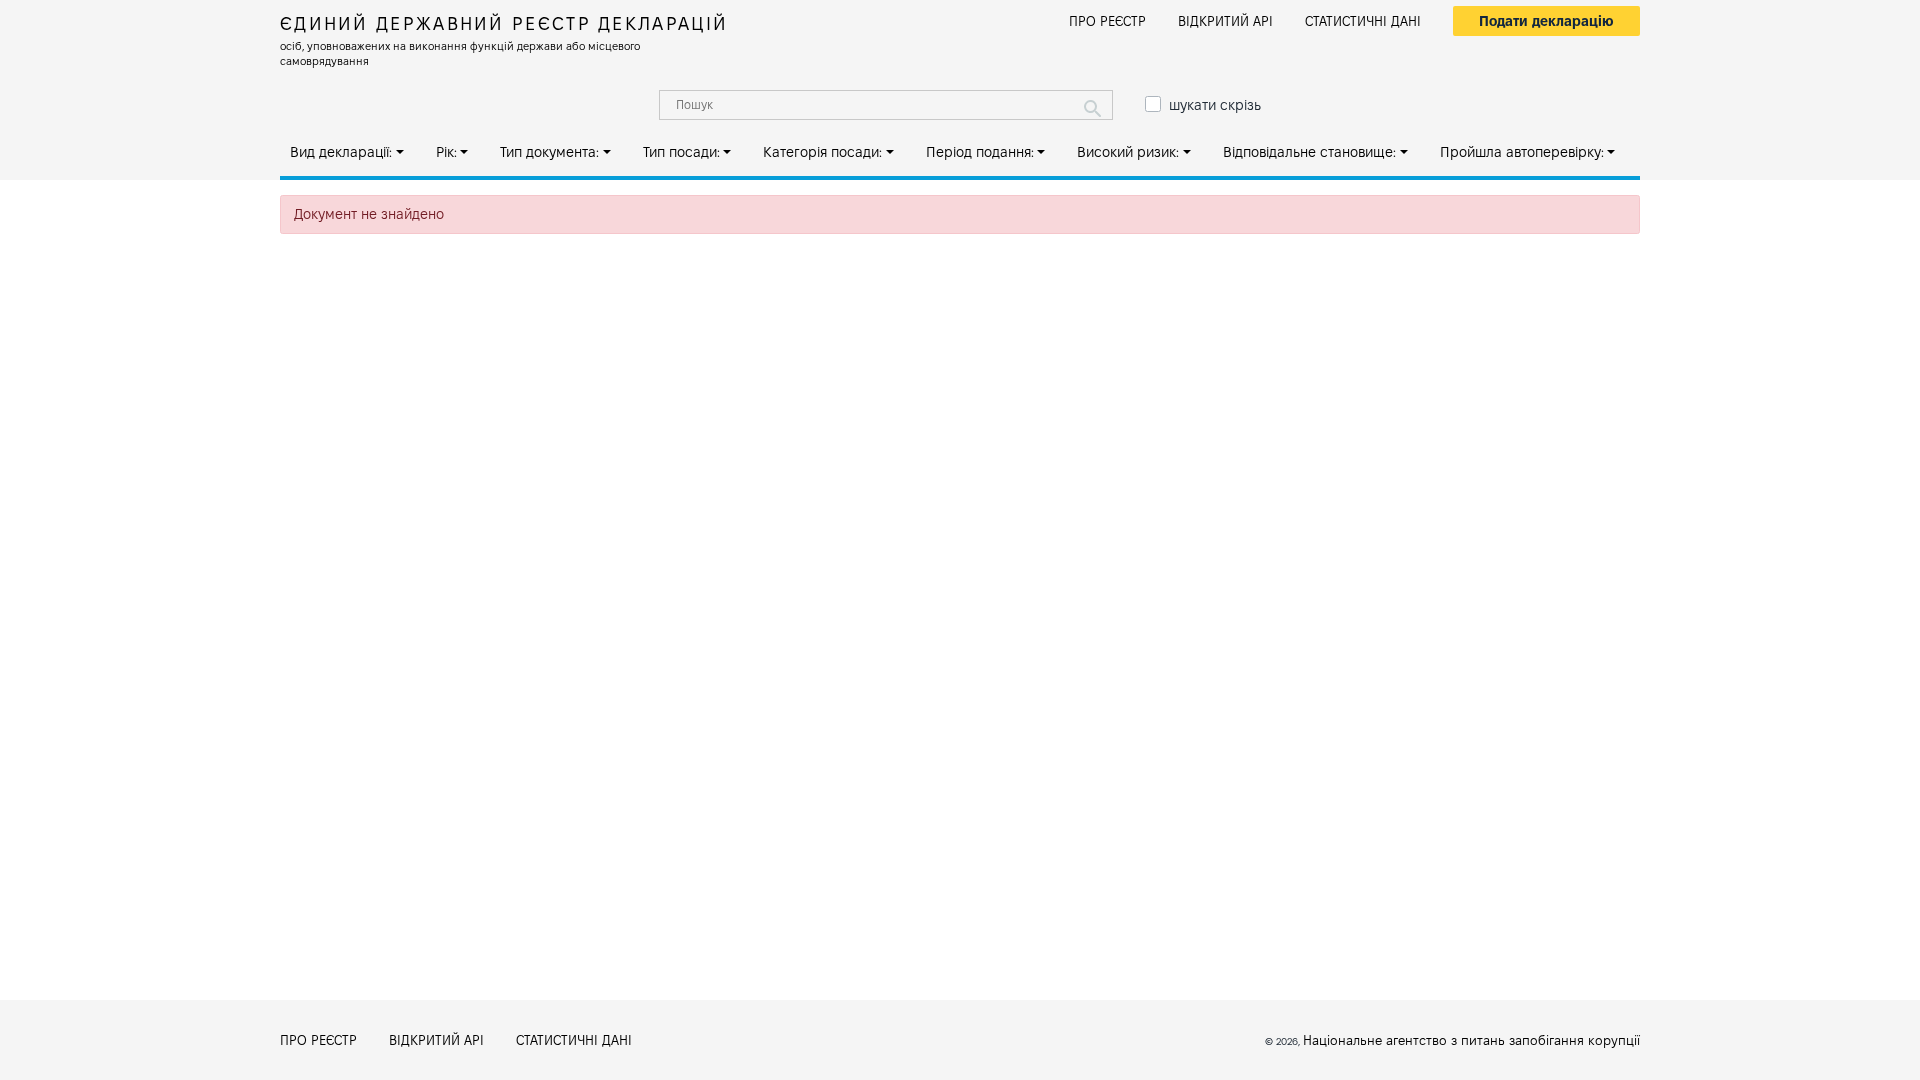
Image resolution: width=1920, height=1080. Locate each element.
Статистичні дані (1363, 21)
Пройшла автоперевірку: (1522, 152)
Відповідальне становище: (1309, 152)
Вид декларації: (341, 152)
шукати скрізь (1215, 105)
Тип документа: (549, 152)
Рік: (446, 152)
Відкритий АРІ (1225, 21)
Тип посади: (681, 152)
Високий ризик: (1128, 152)
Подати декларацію (1546, 21)
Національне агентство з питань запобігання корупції (1471, 1040)
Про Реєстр (1107, 21)
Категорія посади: (822, 152)
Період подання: (980, 152)
